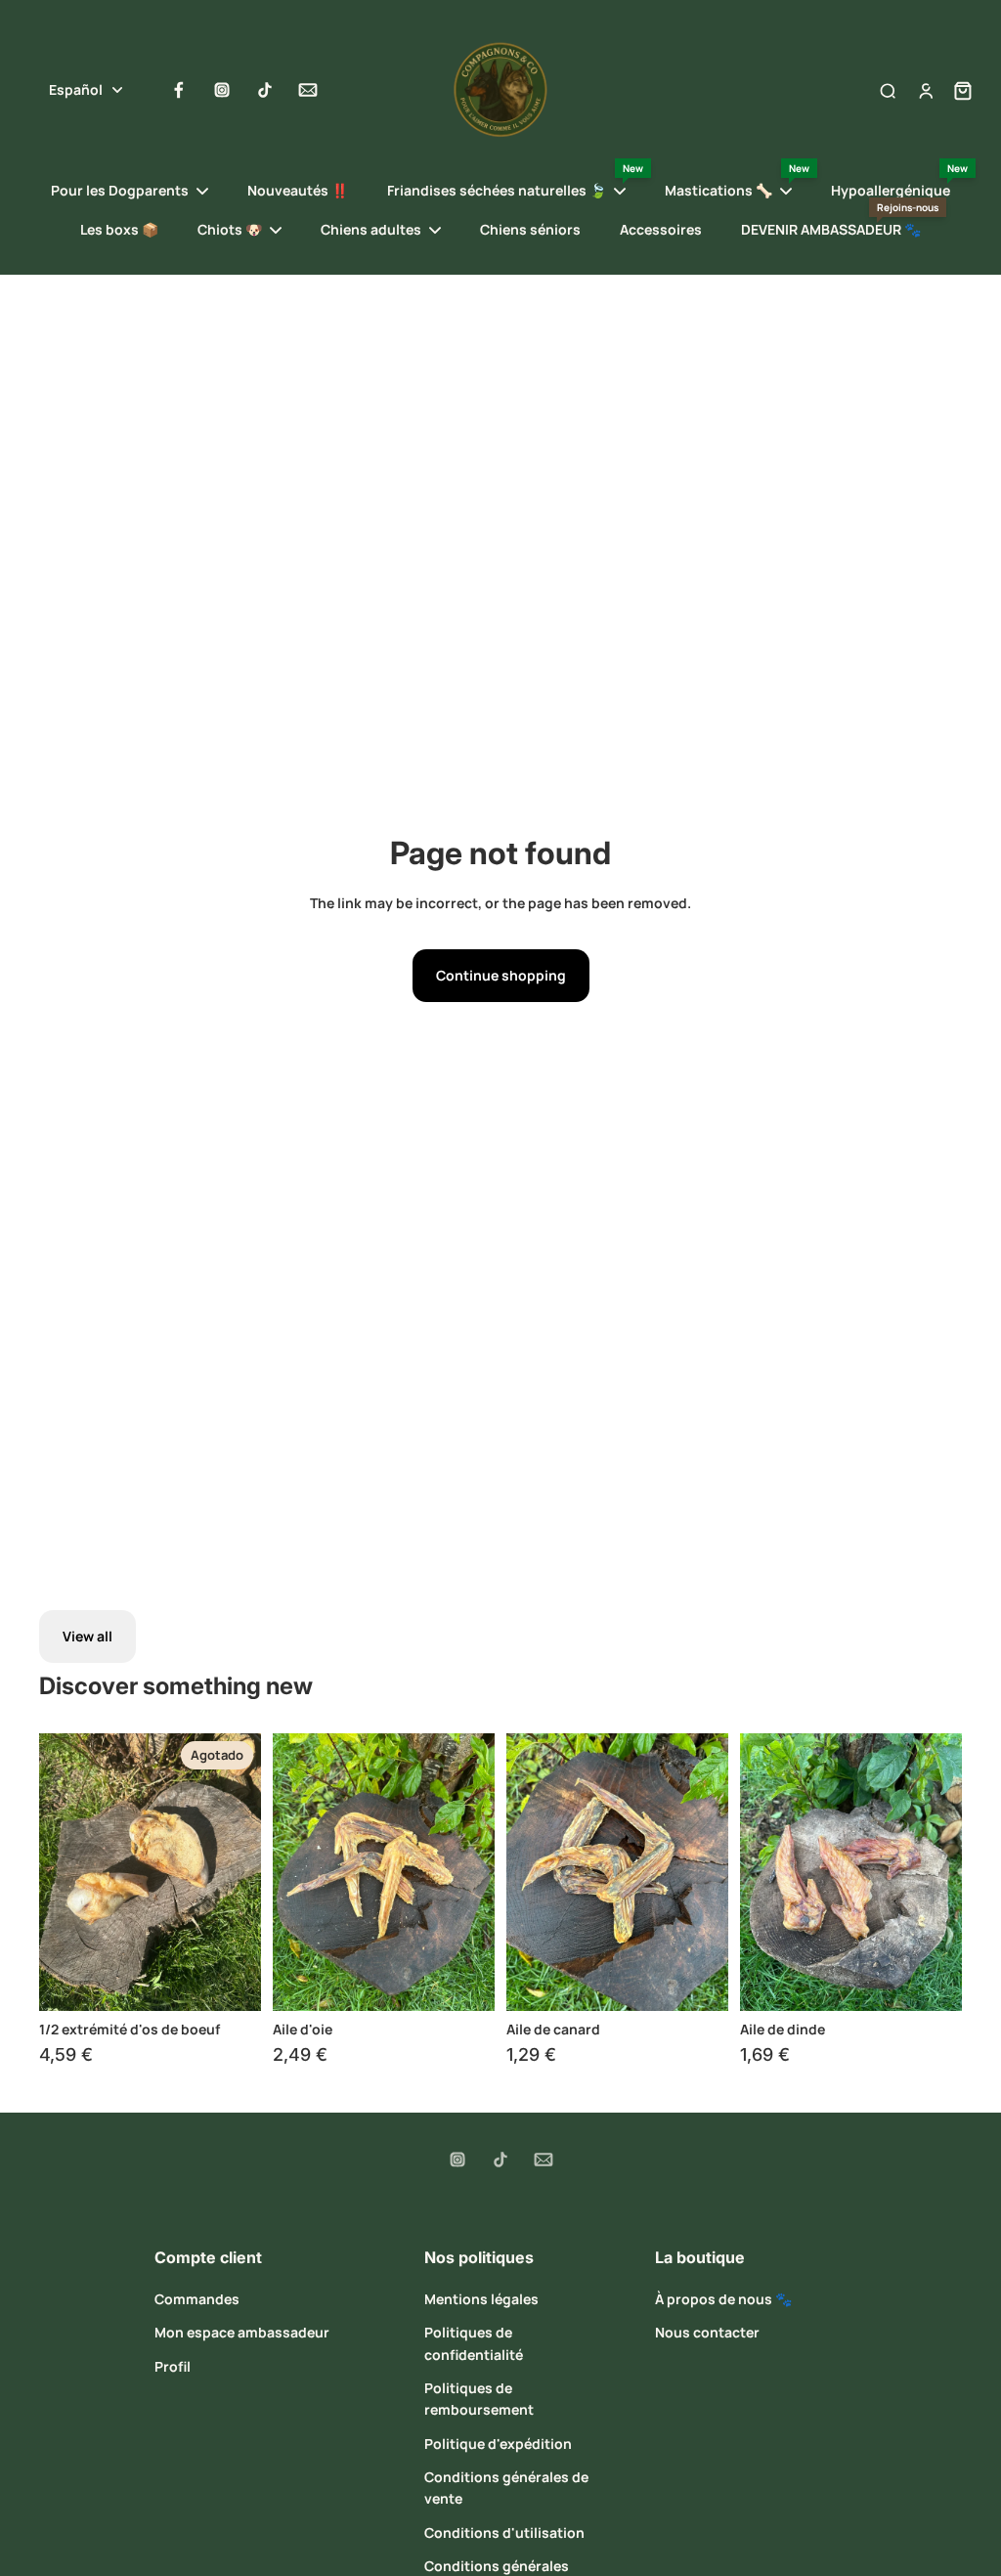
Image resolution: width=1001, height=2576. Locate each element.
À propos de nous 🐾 (723, 2299)
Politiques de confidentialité (474, 2343)
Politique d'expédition (498, 2444)
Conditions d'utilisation (504, 2532)
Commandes (197, 2299)
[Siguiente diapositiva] (246, 1872)
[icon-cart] (957, 90)
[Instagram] (222, 90)
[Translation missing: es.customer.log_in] (925, 90)
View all (87, 1636)
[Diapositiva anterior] (54, 1872)
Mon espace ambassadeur (242, 2332)
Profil (173, 2366)
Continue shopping (501, 975)
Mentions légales (481, 2299)
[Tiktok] (265, 90)
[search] (888, 90)
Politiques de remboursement (479, 2399)
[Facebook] (179, 90)
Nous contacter (707, 2332)
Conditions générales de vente (506, 2488)
